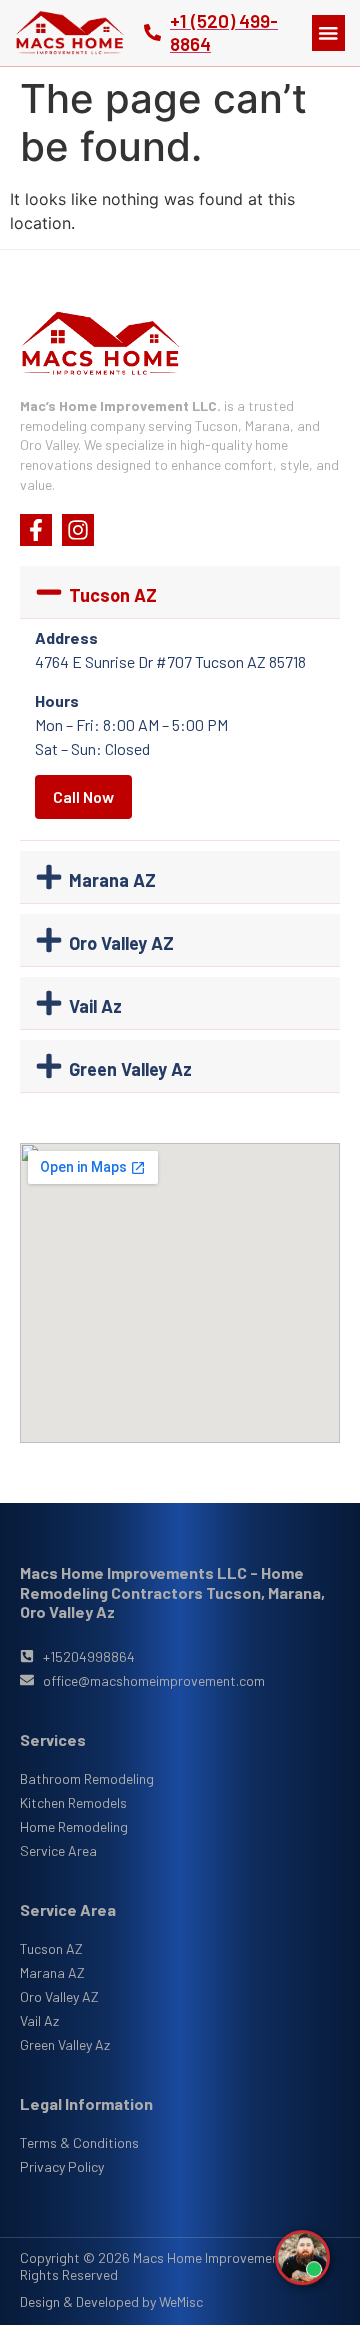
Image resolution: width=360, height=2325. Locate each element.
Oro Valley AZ (121, 943)
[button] (328, 33)
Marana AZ (112, 880)
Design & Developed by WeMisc (111, 2301)
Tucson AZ (113, 595)
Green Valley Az (130, 1069)
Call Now (83, 796)
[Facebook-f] (36, 530)
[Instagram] (78, 530)
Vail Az (95, 1006)
